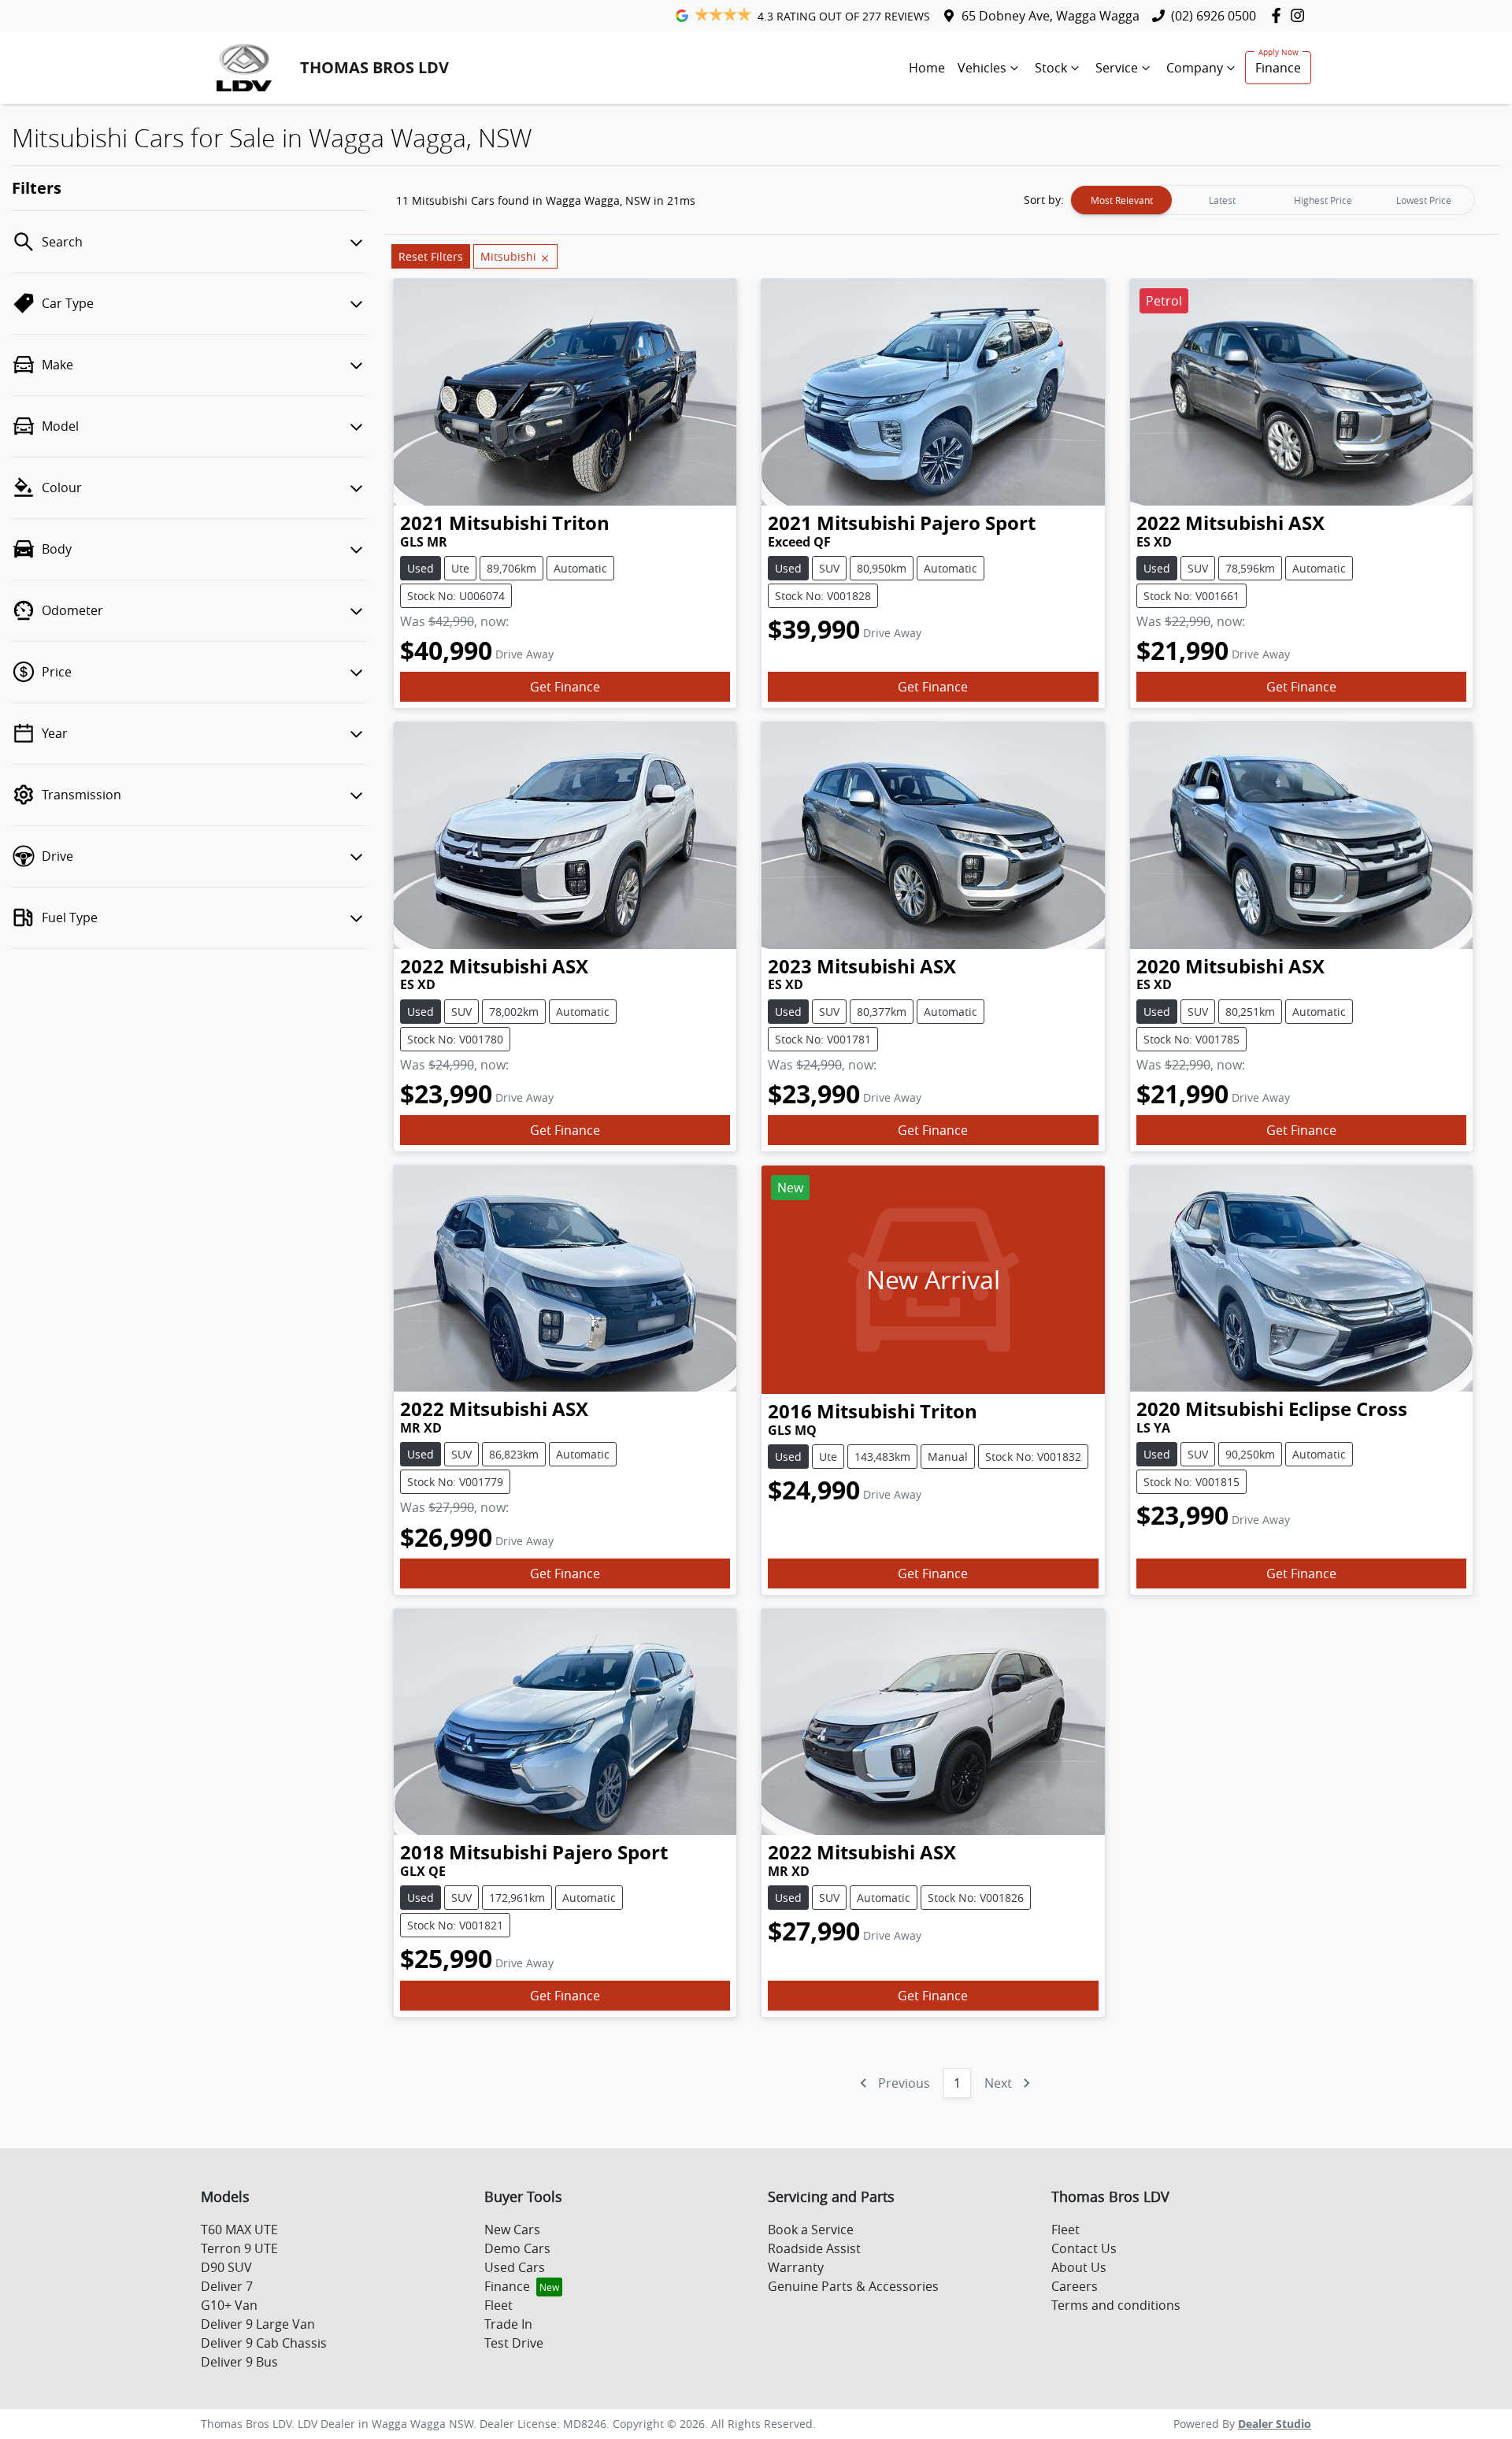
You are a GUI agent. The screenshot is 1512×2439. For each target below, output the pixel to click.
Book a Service (811, 2230)
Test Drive (514, 2343)
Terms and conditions (1116, 2305)
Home (927, 68)
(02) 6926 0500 (1214, 16)
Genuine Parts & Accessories (853, 2286)
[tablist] (1273, 200)
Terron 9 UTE (239, 2248)
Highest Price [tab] (1323, 200)
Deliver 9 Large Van (258, 2324)
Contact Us (1084, 2248)
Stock (1051, 68)
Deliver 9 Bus (239, 2362)
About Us (1079, 2267)
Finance (1278, 68)
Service (1117, 68)
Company (1195, 68)
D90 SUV (226, 2267)
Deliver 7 (227, 2286)
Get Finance (565, 687)
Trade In (508, 2324)
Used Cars (515, 2267)
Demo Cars (517, 2248)
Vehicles (982, 68)
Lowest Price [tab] (1424, 200)
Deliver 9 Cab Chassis (264, 2343)
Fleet (498, 2305)
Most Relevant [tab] (1122, 200)
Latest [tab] (1222, 200)
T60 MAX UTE (239, 2230)
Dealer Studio (1275, 2424)
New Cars (512, 2230)
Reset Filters (431, 256)
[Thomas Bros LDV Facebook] (1279, 15)
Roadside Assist (814, 2248)
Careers (1075, 2286)
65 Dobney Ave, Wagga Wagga (1051, 16)
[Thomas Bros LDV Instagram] (1301, 15)
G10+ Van (229, 2305)
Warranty (796, 2267)
